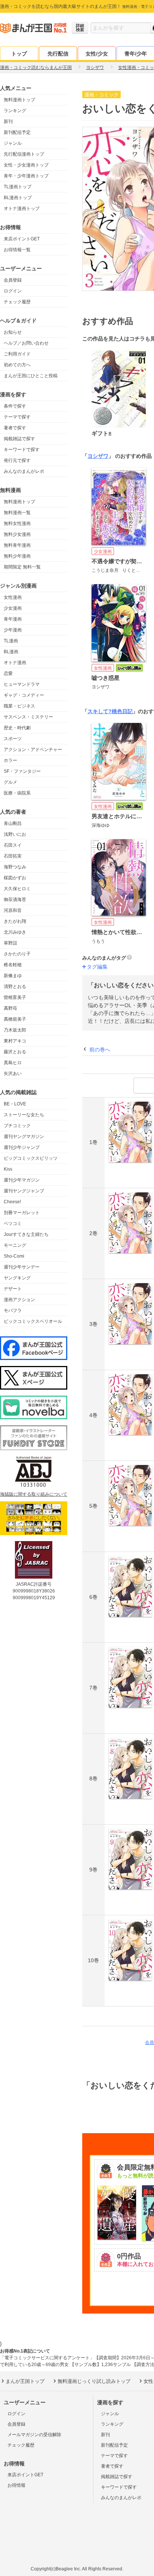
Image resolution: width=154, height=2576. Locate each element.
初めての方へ (17, 365)
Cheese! (12, 1202)
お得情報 (16, 2485)
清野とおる (15, 987)
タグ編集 (97, 967)
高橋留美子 (15, 1019)
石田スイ (13, 845)
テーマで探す (17, 417)
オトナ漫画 (15, 663)
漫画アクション (19, 1300)
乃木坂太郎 (15, 1030)
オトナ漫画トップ (22, 208)
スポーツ (13, 739)
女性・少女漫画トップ (26, 165)
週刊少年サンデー (22, 1267)
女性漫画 (13, 597)
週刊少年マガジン (22, 1180)
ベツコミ (13, 1224)
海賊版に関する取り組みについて (34, 1494)
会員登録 (13, 280)
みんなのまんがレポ (24, 471)
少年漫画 (13, 630)
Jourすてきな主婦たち (26, 1234)
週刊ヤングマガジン (24, 1137)
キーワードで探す (22, 450)
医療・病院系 (17, 793)
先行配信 (58, 54)
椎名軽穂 (13, 965)
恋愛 (8, 673)
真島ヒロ (13, 1063)
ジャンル (13, 143)
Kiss (8, 1169)
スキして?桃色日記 (110, 711)
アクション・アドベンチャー (33, 750)
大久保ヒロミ (17, 889)
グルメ (10, 782)
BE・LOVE (15, 1104)
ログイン (13, 291)
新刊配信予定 (17, 132)
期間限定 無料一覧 (22, 567)
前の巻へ (100, 1050)
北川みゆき (15, 932)
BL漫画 (11, 652)
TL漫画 (11, 641)
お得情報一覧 (17, 250)
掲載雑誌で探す (19, 439)
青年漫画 (13, 619)
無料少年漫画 (17, 556)
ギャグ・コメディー (24, 695)
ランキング (15, 111)
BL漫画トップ (18, 198)
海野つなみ (15, 867)
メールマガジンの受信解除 (34, 2435)
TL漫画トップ (18, 187)
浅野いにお (15, 834)
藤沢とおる (15, 1052)
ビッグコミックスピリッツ (31, 1158)
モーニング (15, 1245)
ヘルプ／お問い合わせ (26, 343)
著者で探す (15, 428)
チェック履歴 (17, 302)
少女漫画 (13, 608)
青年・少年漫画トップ (26, 176)
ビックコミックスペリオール (33, 1321)
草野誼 (10, 943)
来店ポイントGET (22, 239)
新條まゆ (13, 976)
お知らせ (13, 332)
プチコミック (17, 1126)
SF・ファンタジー (22, 771)
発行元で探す (17, 460)
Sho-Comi (14, 1256)
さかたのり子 (17, 954)
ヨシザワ (98, 456)
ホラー (10, 760)
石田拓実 (13, 856)
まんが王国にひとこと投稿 (31, 376)
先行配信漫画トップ (24, 154)
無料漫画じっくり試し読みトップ (94, 2381)
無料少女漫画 (17, 534)
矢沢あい (13, 1074)
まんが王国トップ (25, 2381)
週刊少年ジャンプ (22, 1147)
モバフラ (13, 1310)
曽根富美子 (15, 997)
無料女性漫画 (17, 523)
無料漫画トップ (19, 100)
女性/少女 (97, 54)
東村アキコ (15, 1041)
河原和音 (13, 910)
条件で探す (15, 406)
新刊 (8, 121)
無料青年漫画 (17, 545)
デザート (13, 1289)
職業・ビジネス (19, 706)
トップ (19, 54)
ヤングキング (17, 1278)
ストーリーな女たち (24, 1115)
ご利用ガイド (17, 354)
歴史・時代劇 (17, 728)
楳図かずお (15, 878)
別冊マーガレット (22, 1213)
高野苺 (10, 1008)
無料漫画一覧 (17, 513)
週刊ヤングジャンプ (24, 1191)
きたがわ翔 (15, 921)
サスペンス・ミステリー (28, 717)
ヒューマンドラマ (22, 684)
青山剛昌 (13, 823)
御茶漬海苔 (15, 900)
